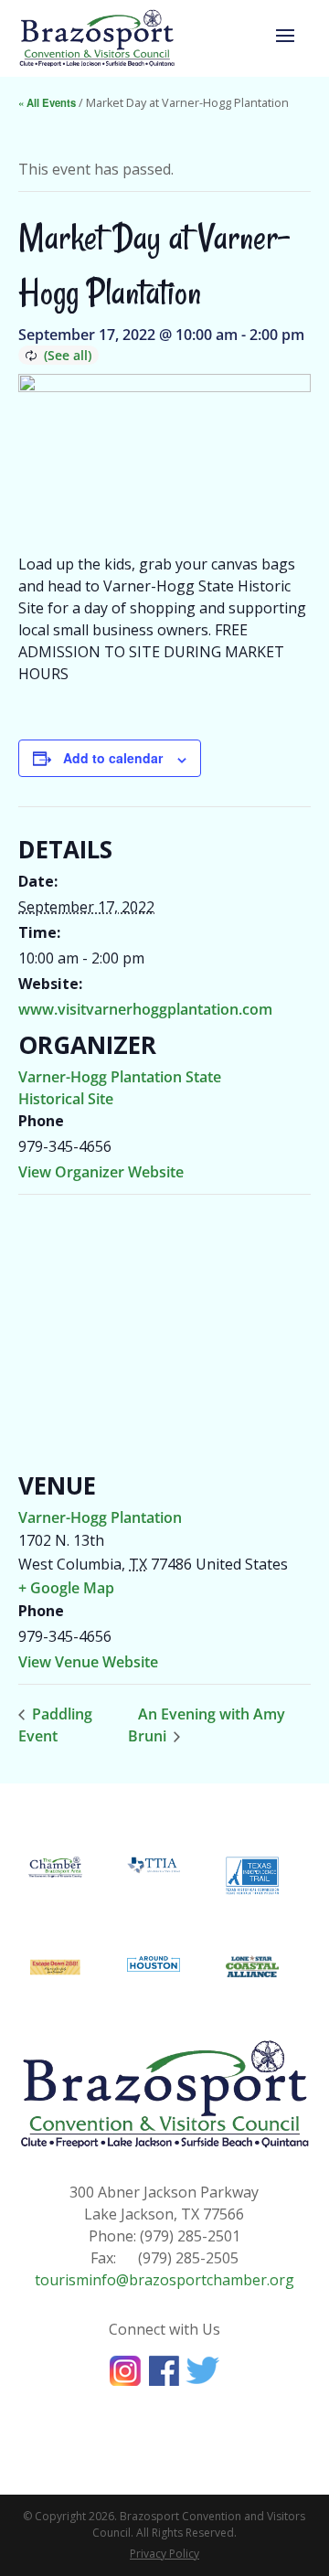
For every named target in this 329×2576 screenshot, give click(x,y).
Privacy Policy (164, 2554)
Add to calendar (113, 758)
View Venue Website (88, 1662)
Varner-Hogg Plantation (100, 1517)
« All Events (47, 102)
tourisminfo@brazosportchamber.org (164, 2280)
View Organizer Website (101, 1172)
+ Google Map (66, 1588)
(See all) (68, 355)
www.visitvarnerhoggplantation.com (145, 1009)
